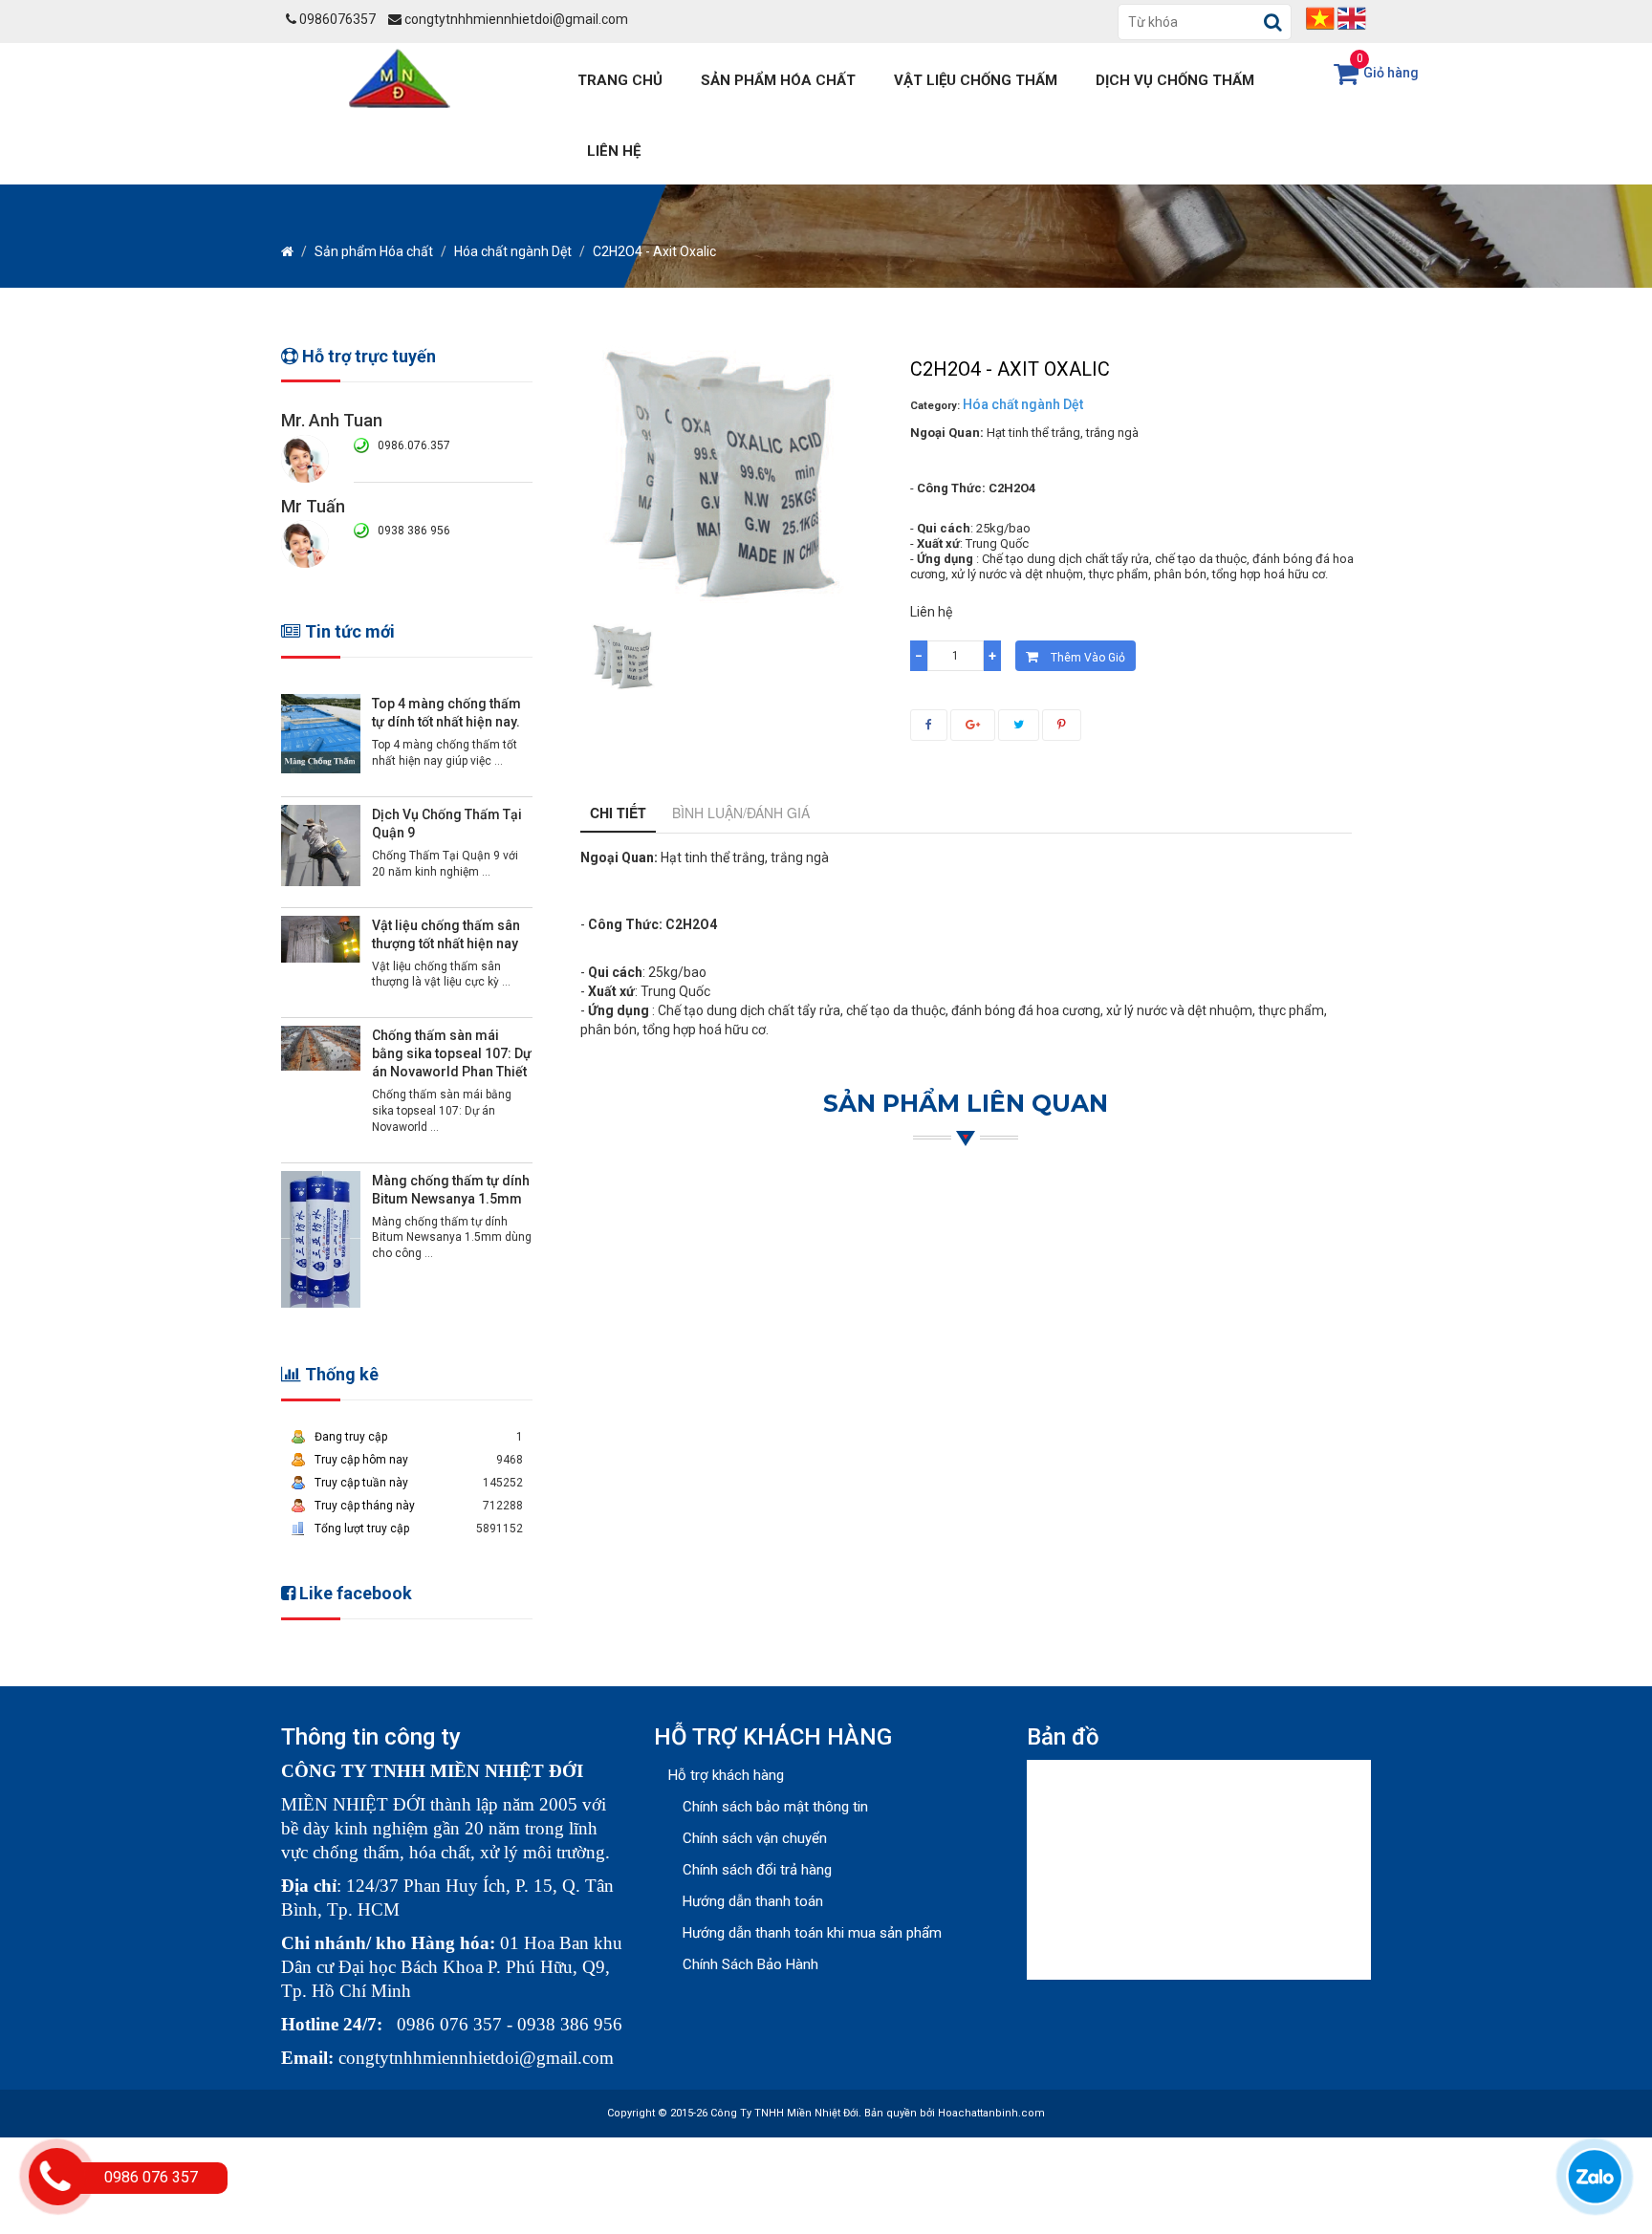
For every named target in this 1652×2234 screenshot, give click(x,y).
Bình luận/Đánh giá (741, 813)
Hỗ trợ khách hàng (726, 1775)
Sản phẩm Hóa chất (778, 80)
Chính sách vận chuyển (755, 1838)
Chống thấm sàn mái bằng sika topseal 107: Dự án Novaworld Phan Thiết (452, 1053)
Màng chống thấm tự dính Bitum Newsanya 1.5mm (451, 1190)
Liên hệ (614, 151)
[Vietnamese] (1320, 17)
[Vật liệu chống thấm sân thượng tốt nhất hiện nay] (321, 938)
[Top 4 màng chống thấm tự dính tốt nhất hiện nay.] (321, 733)
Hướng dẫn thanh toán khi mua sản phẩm (812, 1933)
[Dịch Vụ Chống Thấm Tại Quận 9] (321, 845)
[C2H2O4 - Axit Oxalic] (623, 657)
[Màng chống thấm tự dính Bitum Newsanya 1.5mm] (321, 1239)
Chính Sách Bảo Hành (750, 1964)
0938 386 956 (414, 531)
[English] (1352, 17)
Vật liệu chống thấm (976, 80)
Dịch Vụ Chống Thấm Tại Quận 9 (447, 824)
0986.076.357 (414, 445)
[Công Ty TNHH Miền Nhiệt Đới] (403, 76)
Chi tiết (618, 813)
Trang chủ (620, 80)
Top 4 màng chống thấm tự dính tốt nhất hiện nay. (446, 713)
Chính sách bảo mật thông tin (775, 1807)
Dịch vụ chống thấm (1175, 80)
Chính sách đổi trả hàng (757, 1870)
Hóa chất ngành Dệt (513, 251)
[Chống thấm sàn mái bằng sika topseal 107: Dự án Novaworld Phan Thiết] (321, 1048)
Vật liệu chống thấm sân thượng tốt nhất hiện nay (446, 934)
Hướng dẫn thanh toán (753, 1901)
